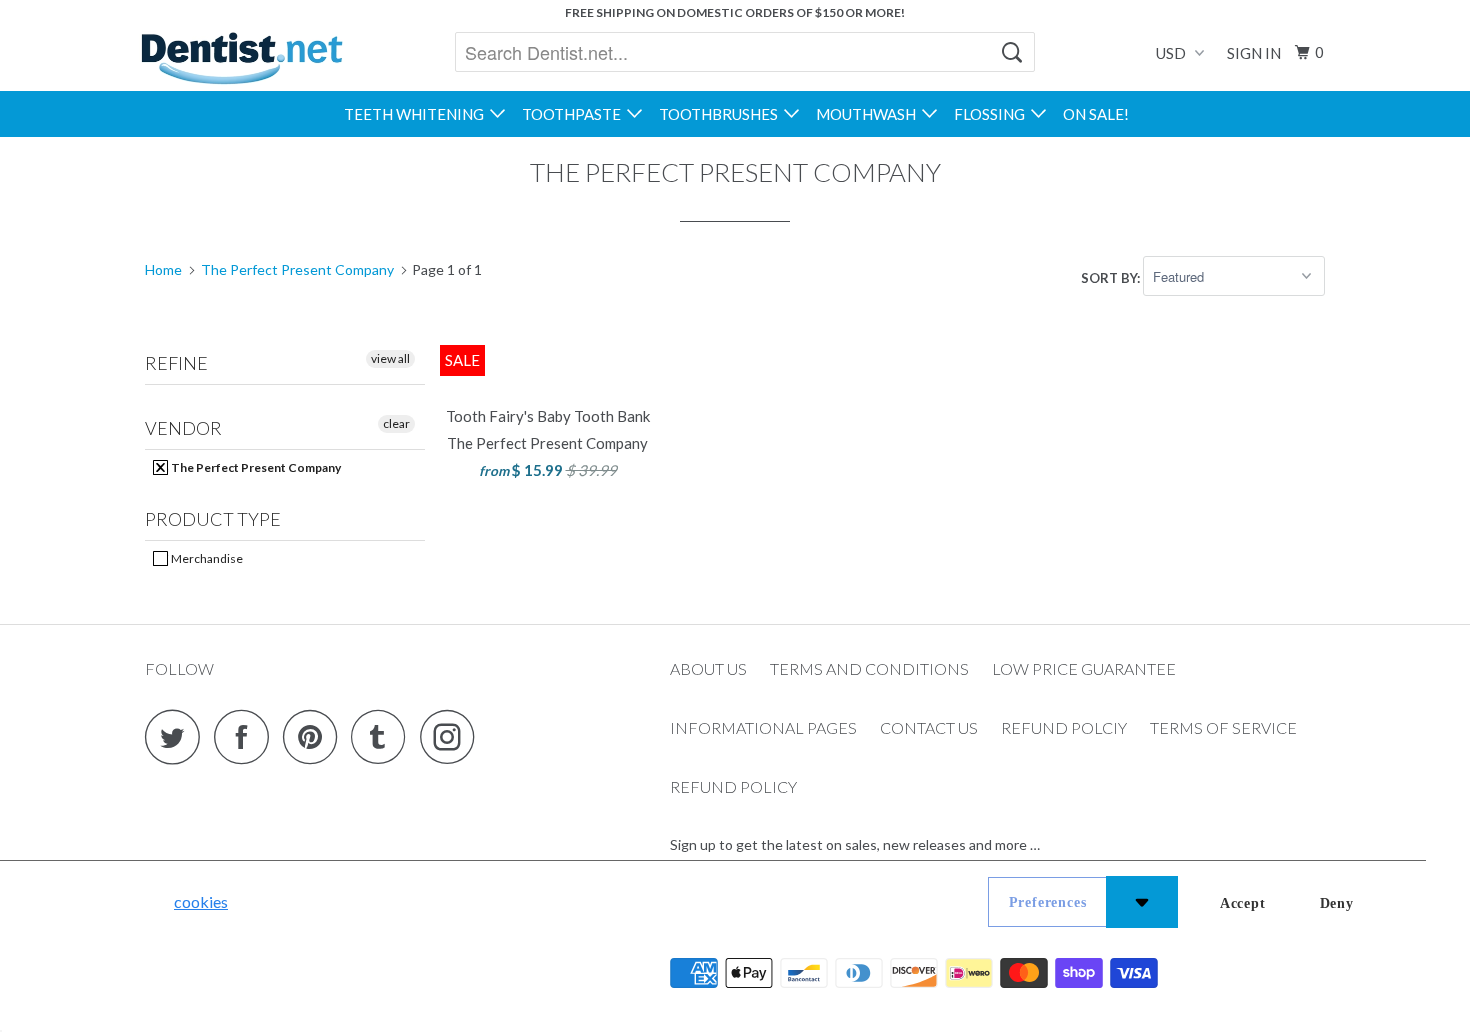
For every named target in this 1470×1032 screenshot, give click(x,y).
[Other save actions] (1142, 902)
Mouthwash (869, 114)
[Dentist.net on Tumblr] (384, 736)
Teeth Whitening (417, 114)
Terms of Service (1223, 727)
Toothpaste (574, 114)
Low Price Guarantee (1084, 668)
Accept (1243, 903)
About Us (708, 668)
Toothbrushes (721, 114)
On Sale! (1096, 114)
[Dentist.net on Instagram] (453, 736)
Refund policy (733, 786)
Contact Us (929, 727)
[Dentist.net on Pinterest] (315, 736)
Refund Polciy (1064, 727)
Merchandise (206, 558)
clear (396, 423)
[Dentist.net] (241, 58)
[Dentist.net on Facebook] (247, 736)
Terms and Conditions (869, 668)
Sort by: (1112, 277)
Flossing (992, 114)
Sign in (1254, 53)
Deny (1337, 903)
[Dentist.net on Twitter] (178, 736)
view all (390, 358)
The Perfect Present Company (255, 467)
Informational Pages (763, 727)
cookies (201, 901)
